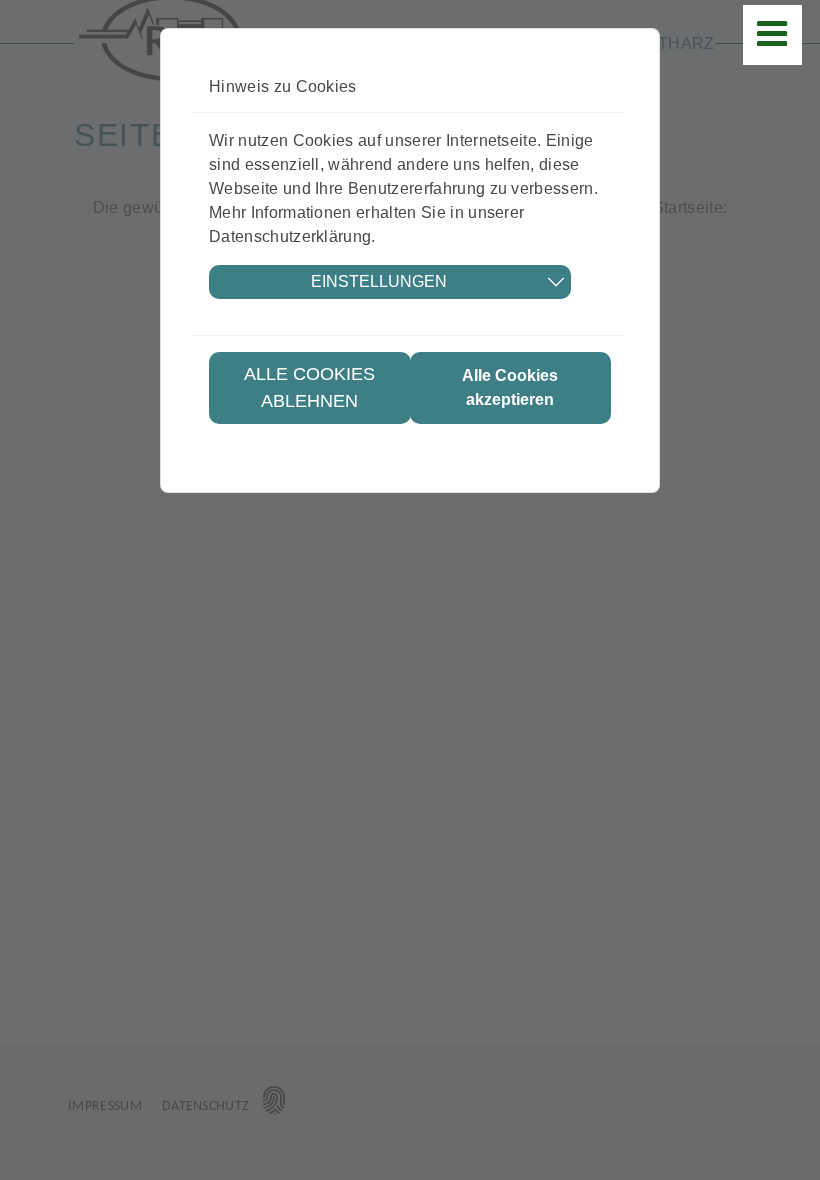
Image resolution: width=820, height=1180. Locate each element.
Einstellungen (379, 281)
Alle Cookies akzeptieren (510, 387)
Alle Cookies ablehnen (309, 387)
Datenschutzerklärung (290, 236)
